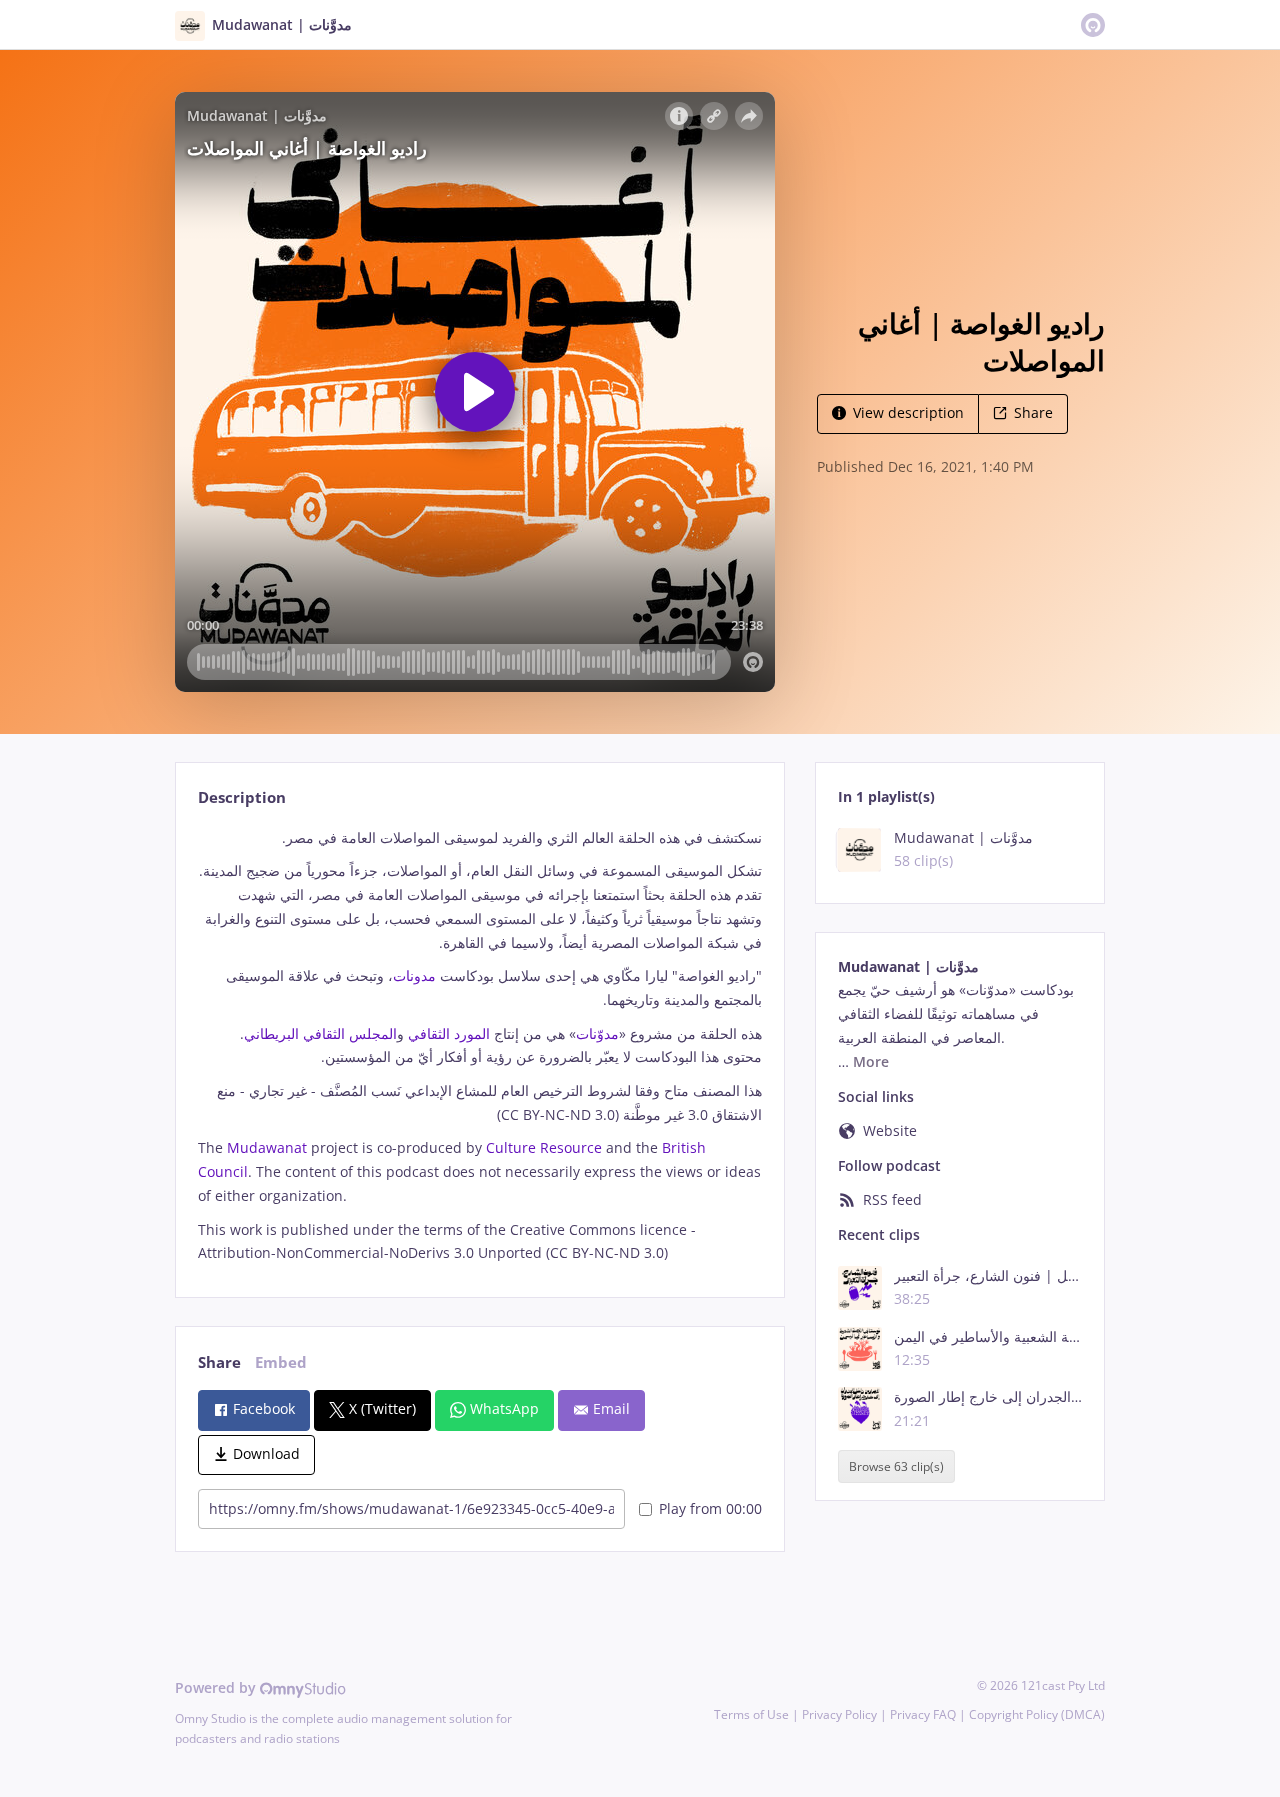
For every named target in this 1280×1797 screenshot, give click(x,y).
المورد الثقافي (451, 1033)
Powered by (217, 1687)
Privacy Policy (839, 1714)
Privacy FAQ (923, 1714)
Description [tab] (242, 797)
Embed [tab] (281, 1362)
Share (1033, 412)
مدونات (414, 975)
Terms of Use (751, 1714)
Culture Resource (542, 1147)
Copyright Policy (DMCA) (1037, 1714)
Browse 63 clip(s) (896, 1466)
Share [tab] (219, 1362)
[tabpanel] (479, 1046)
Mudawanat (265, 1147)
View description (908, 412)
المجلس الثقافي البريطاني (320, 1033)
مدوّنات (597, 1033)
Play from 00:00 (710, 1508)
